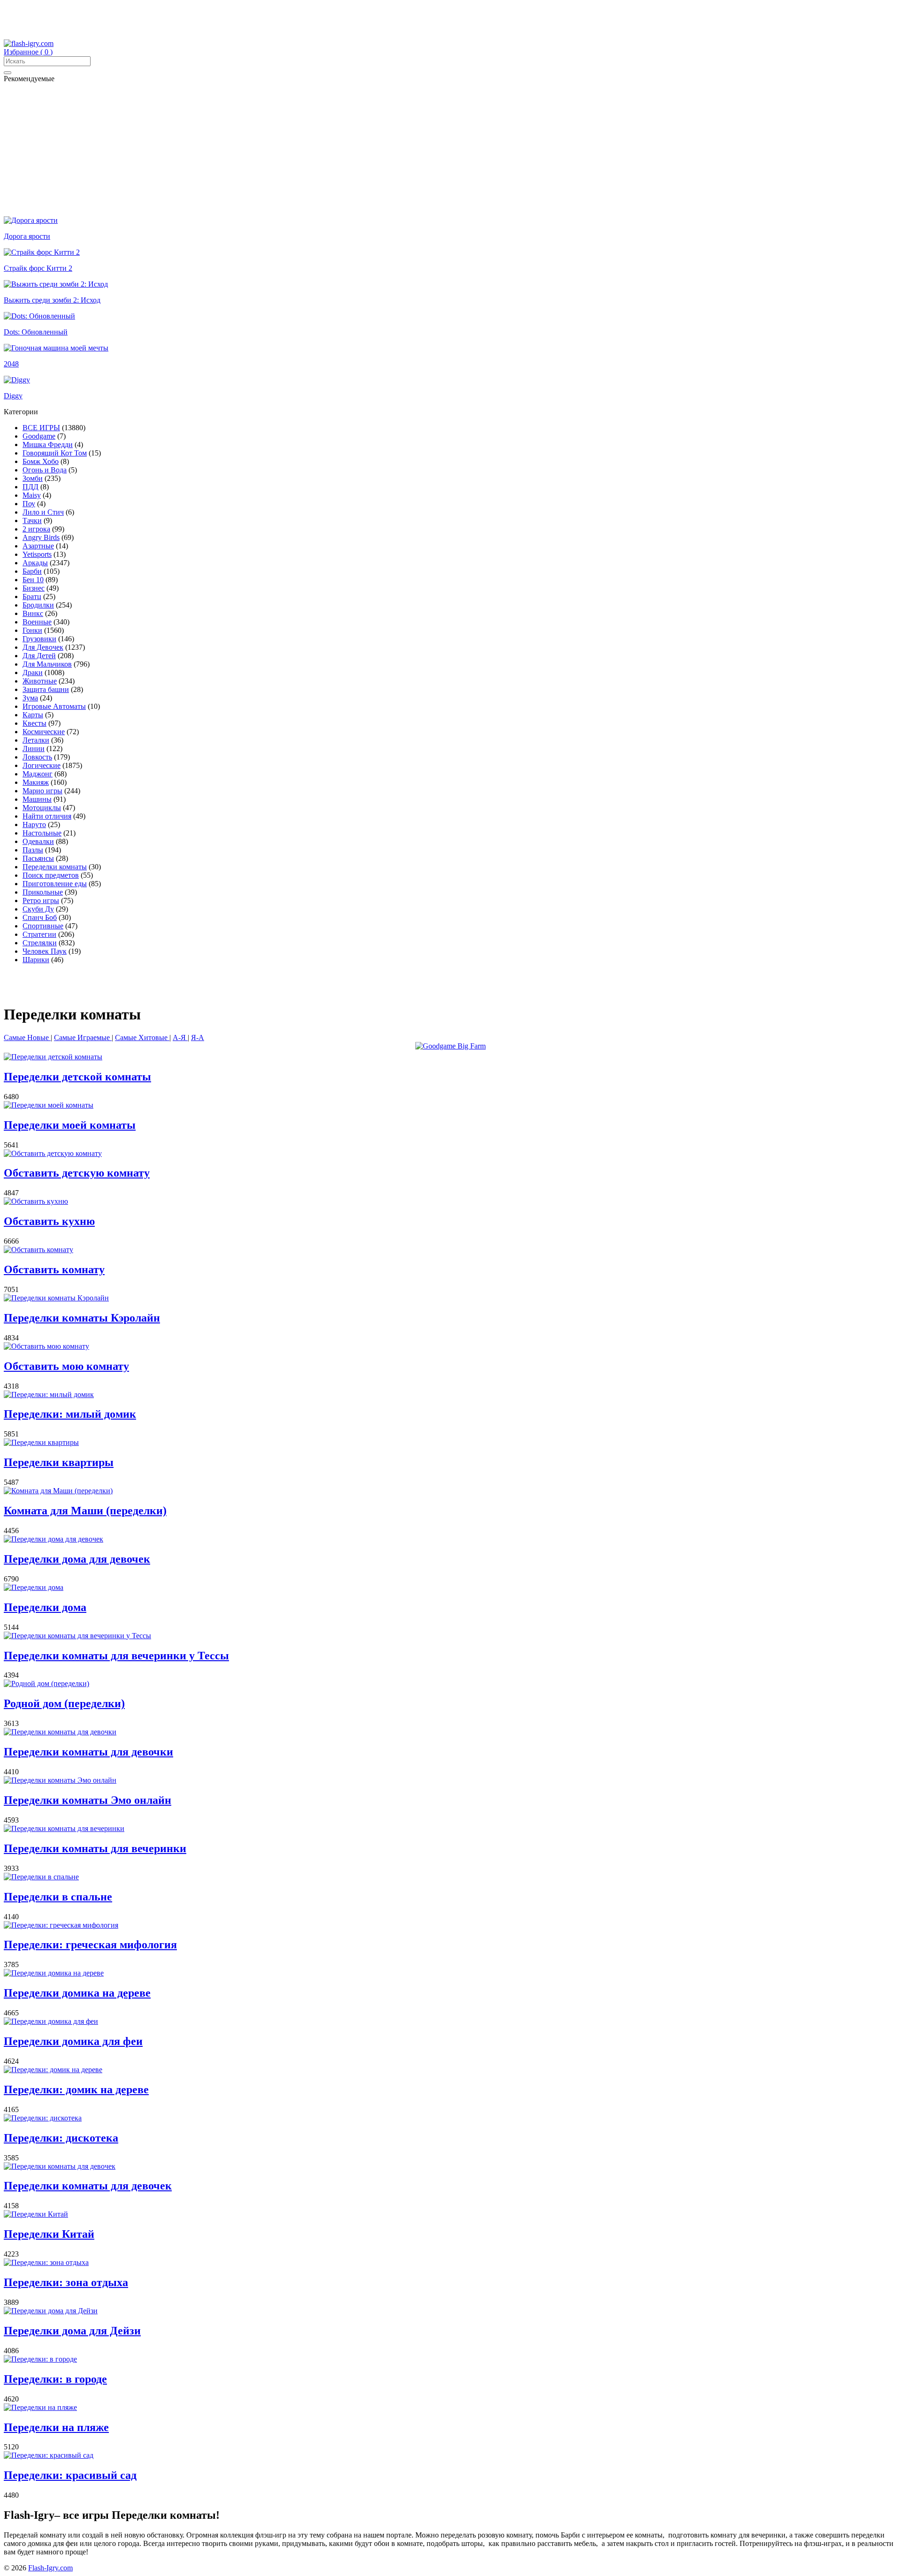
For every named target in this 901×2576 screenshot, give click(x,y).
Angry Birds (41, 537)
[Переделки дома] (34, 1587)
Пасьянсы (38, 858)
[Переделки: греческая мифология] (61, 1925)
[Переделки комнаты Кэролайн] (56, 1298)
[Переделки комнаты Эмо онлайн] (60, 1780)
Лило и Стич (43, 512)
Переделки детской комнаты (77, 1077)
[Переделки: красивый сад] (49, 2455)
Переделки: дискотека (61, 2138)
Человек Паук (45, 951)
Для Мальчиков (47, 664)
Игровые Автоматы (54, 706)
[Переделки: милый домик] (49, 1394)
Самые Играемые (83, 1037)
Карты (33, 715)
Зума (30, 698)
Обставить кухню (49, 1221)
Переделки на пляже (56, 2427)
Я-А (198, 1037)
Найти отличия (47, 816)
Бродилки (38, 605)
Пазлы (33, 850)
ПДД (31, 487)
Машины (37, 799)
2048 (11, 364)
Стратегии (39, 934)
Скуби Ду (38, 909)
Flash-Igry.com (50, 2568)
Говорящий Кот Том (55, 453)
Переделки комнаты (55, 867)
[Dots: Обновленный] (39, 316)
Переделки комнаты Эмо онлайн (88, 1800)
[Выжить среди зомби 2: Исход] (56, 284)
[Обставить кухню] (36, 1201)
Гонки (32, 630)
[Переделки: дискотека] (43, 2118)
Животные (40, 681)
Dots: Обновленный (36, 332)
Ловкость (37, 757)
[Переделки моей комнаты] (49, 1105)
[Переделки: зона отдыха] (46, 2262)
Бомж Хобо (41, 461)
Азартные (38, 546)
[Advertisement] (226, 25)
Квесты (34, 723)
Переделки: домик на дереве (76, 2090)
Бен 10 (33, 580)
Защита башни (46, 689)
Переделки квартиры (59, 1462)
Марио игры (42, 791)
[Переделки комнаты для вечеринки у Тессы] (77, 1636)
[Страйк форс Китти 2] (42, 252)
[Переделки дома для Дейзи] (51, 2311)
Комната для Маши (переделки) (85, 1511)
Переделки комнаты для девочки (88, 1752)
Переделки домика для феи (73, 2041)
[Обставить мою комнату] (46, 1346)
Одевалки (38, 841)
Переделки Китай (49, 2234)
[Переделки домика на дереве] (54, 1973)
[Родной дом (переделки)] (46, 1683)
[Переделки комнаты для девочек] (60, 2166)
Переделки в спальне (58, 1897)
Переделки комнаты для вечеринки (95, 1848)
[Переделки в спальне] (41, 1877)
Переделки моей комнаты (70, 1125)
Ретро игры (41, 900)
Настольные (42, 833)
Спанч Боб (40, 917)
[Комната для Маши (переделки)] (58, 1491)
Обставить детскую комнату (77, 1173)
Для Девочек (43, 647)
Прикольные (43, 892)
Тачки (32, 521)
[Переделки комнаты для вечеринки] (64, 1828)
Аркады (35, 563)
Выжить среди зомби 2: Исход (52, 300)
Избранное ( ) (28, 52)
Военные (37, 622)
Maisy (32, 495)
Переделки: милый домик (70, 1414)
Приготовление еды (55, 884)
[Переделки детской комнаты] (53, 1057)
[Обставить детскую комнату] (53, 1153)
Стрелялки (40, 943)
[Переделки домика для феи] (51, 2021)
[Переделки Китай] (36, 2214)
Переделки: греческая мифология (90, 1945)
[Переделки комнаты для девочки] (60, 1732)
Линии (34, 748)
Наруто (34, 824)
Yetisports (37, 554)
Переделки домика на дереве (77, 1993)
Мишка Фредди (48, 445)
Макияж (36, 782)
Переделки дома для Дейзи (72, 2331)
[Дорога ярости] (31, 220)
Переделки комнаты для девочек (88, 2186)
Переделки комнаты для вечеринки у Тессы (116, 1656)
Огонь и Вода (45, 470)
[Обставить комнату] (38, 1250)
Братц (32, 597)
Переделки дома (45, 1607)
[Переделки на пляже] (40, 2407)
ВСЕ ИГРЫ (41, 428)
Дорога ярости (27, 236)
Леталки (36, 740)
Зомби (33, 478)
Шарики (36, 960)
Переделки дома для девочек (77, 1559)
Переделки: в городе (55, 2379)
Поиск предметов (51, 875)
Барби (32, 571)
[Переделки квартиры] (41, 1442)
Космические (44, 732)
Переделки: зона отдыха (66, 2282)
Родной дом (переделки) (64, 1703)
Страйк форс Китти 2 (38, 268)
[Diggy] (17, 380)
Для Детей (39, 656)
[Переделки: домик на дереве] (53, 2070)
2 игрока (36, 529)
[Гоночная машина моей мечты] (56, 348)
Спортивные (43, 926)
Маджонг (38, 774)
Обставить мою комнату (66, 1366)
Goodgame (39, 436)
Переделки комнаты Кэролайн (82, 1318)
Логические (42, 765)
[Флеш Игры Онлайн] (29, 43)
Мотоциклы (42, 808)
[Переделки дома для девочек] (53, 1539)
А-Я (180, 1037)
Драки (33, 672)
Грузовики (39, 639)
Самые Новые (27, 1037)
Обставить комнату (54, 1269)
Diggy (13, 396)
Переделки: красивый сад (70, 2475)
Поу (29, 504)
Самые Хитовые (142, 1037)
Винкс (33, 613)
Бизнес (34, 588)
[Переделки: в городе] (40, 2359)
